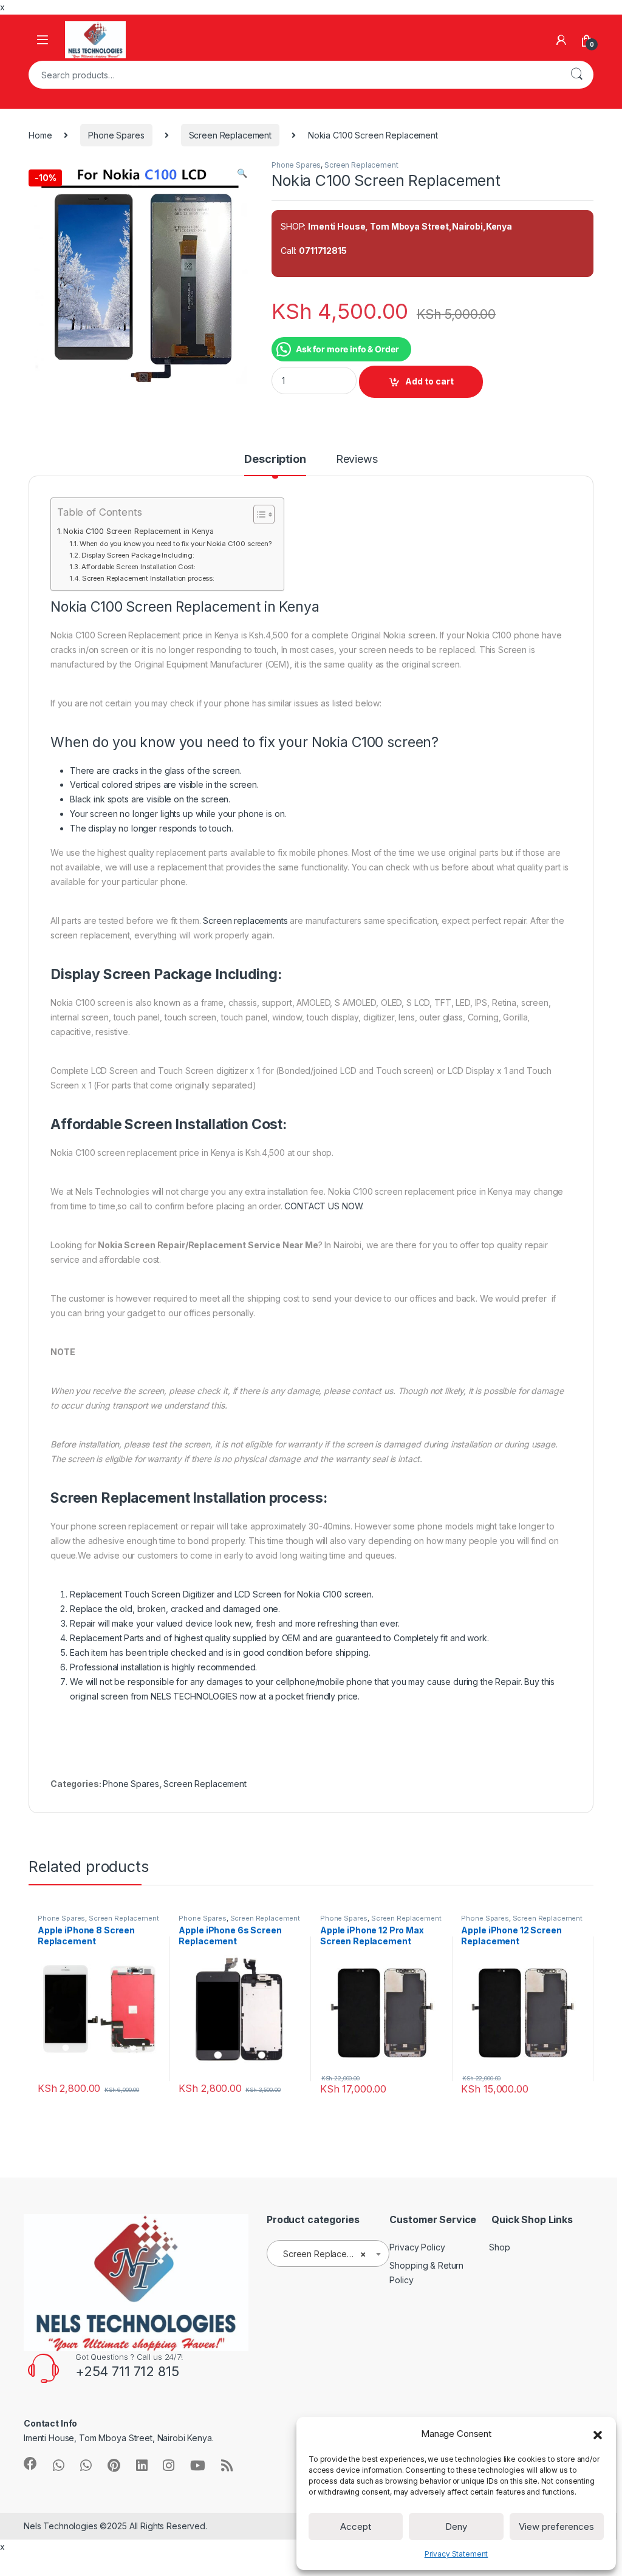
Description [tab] (275, 460)
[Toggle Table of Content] (258, 514)
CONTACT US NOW (323, 1206)
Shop (499, 2247)
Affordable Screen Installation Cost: (138, 567)
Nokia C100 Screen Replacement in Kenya (138, 531)
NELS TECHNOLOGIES (194, 1696)
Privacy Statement (456, 2554)
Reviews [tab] (357, 460)
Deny (456, 2526)
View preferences (556, 2526)
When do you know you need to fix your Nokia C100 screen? (176, 544)
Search (576, 75)
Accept (356, 2526)
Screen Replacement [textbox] (324, 2254)
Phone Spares (116, 135)
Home (40, 135)
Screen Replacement (230, 135)
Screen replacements (245, 921)
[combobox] (294, 75)
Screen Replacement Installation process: (148, 578)
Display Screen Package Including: (138, 555)
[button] (598, 2434)
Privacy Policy (417, 2247)
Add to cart (429, 381)
